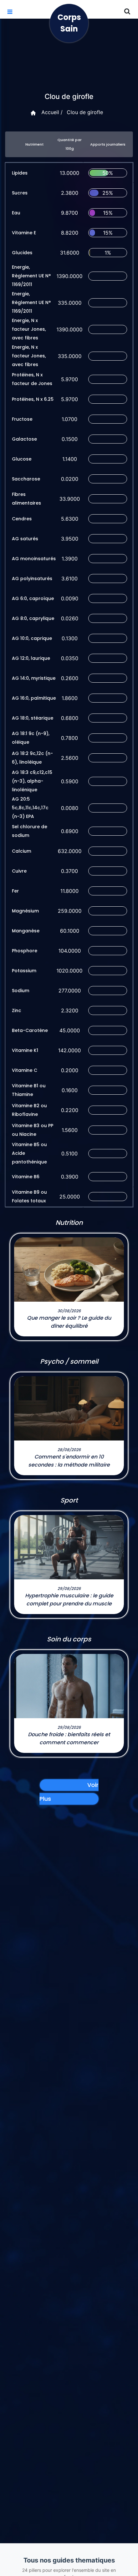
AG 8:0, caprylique (33, 618)
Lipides (20, 173)
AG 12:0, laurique (31, 658)
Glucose (22, 459)
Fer (15, 891)
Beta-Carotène (30, 1030)
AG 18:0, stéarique (33, 718)
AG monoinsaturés (34, 559)
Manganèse (26, 931)
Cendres (22, 519)
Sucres (20, 193)
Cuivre (19, 871)
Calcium (22, 851)
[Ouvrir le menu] (10, 12)
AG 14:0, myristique (34, 678)
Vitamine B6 (26, 1177)
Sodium (21, 991)
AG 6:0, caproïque (33, 598)
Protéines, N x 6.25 (33, 399)
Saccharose (26, 479)
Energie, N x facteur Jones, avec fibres (29, 329)
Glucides (22, 253)
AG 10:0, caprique (32, 638)
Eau (16, 213)
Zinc (17, 1010)
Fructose (22, 419)
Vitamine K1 (25, 1050)
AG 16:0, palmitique (34, 698)
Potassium (24, 971)
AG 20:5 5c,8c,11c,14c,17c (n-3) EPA (30, 808)
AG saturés (25, 539)
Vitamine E (24, 233)
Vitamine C (25, 1070)
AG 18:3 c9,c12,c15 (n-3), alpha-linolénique (32, 781)
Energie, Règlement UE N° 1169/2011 (31, 276)
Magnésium (25, 911)
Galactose (24, 439)
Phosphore (25, 951)
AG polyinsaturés (32, 579)
